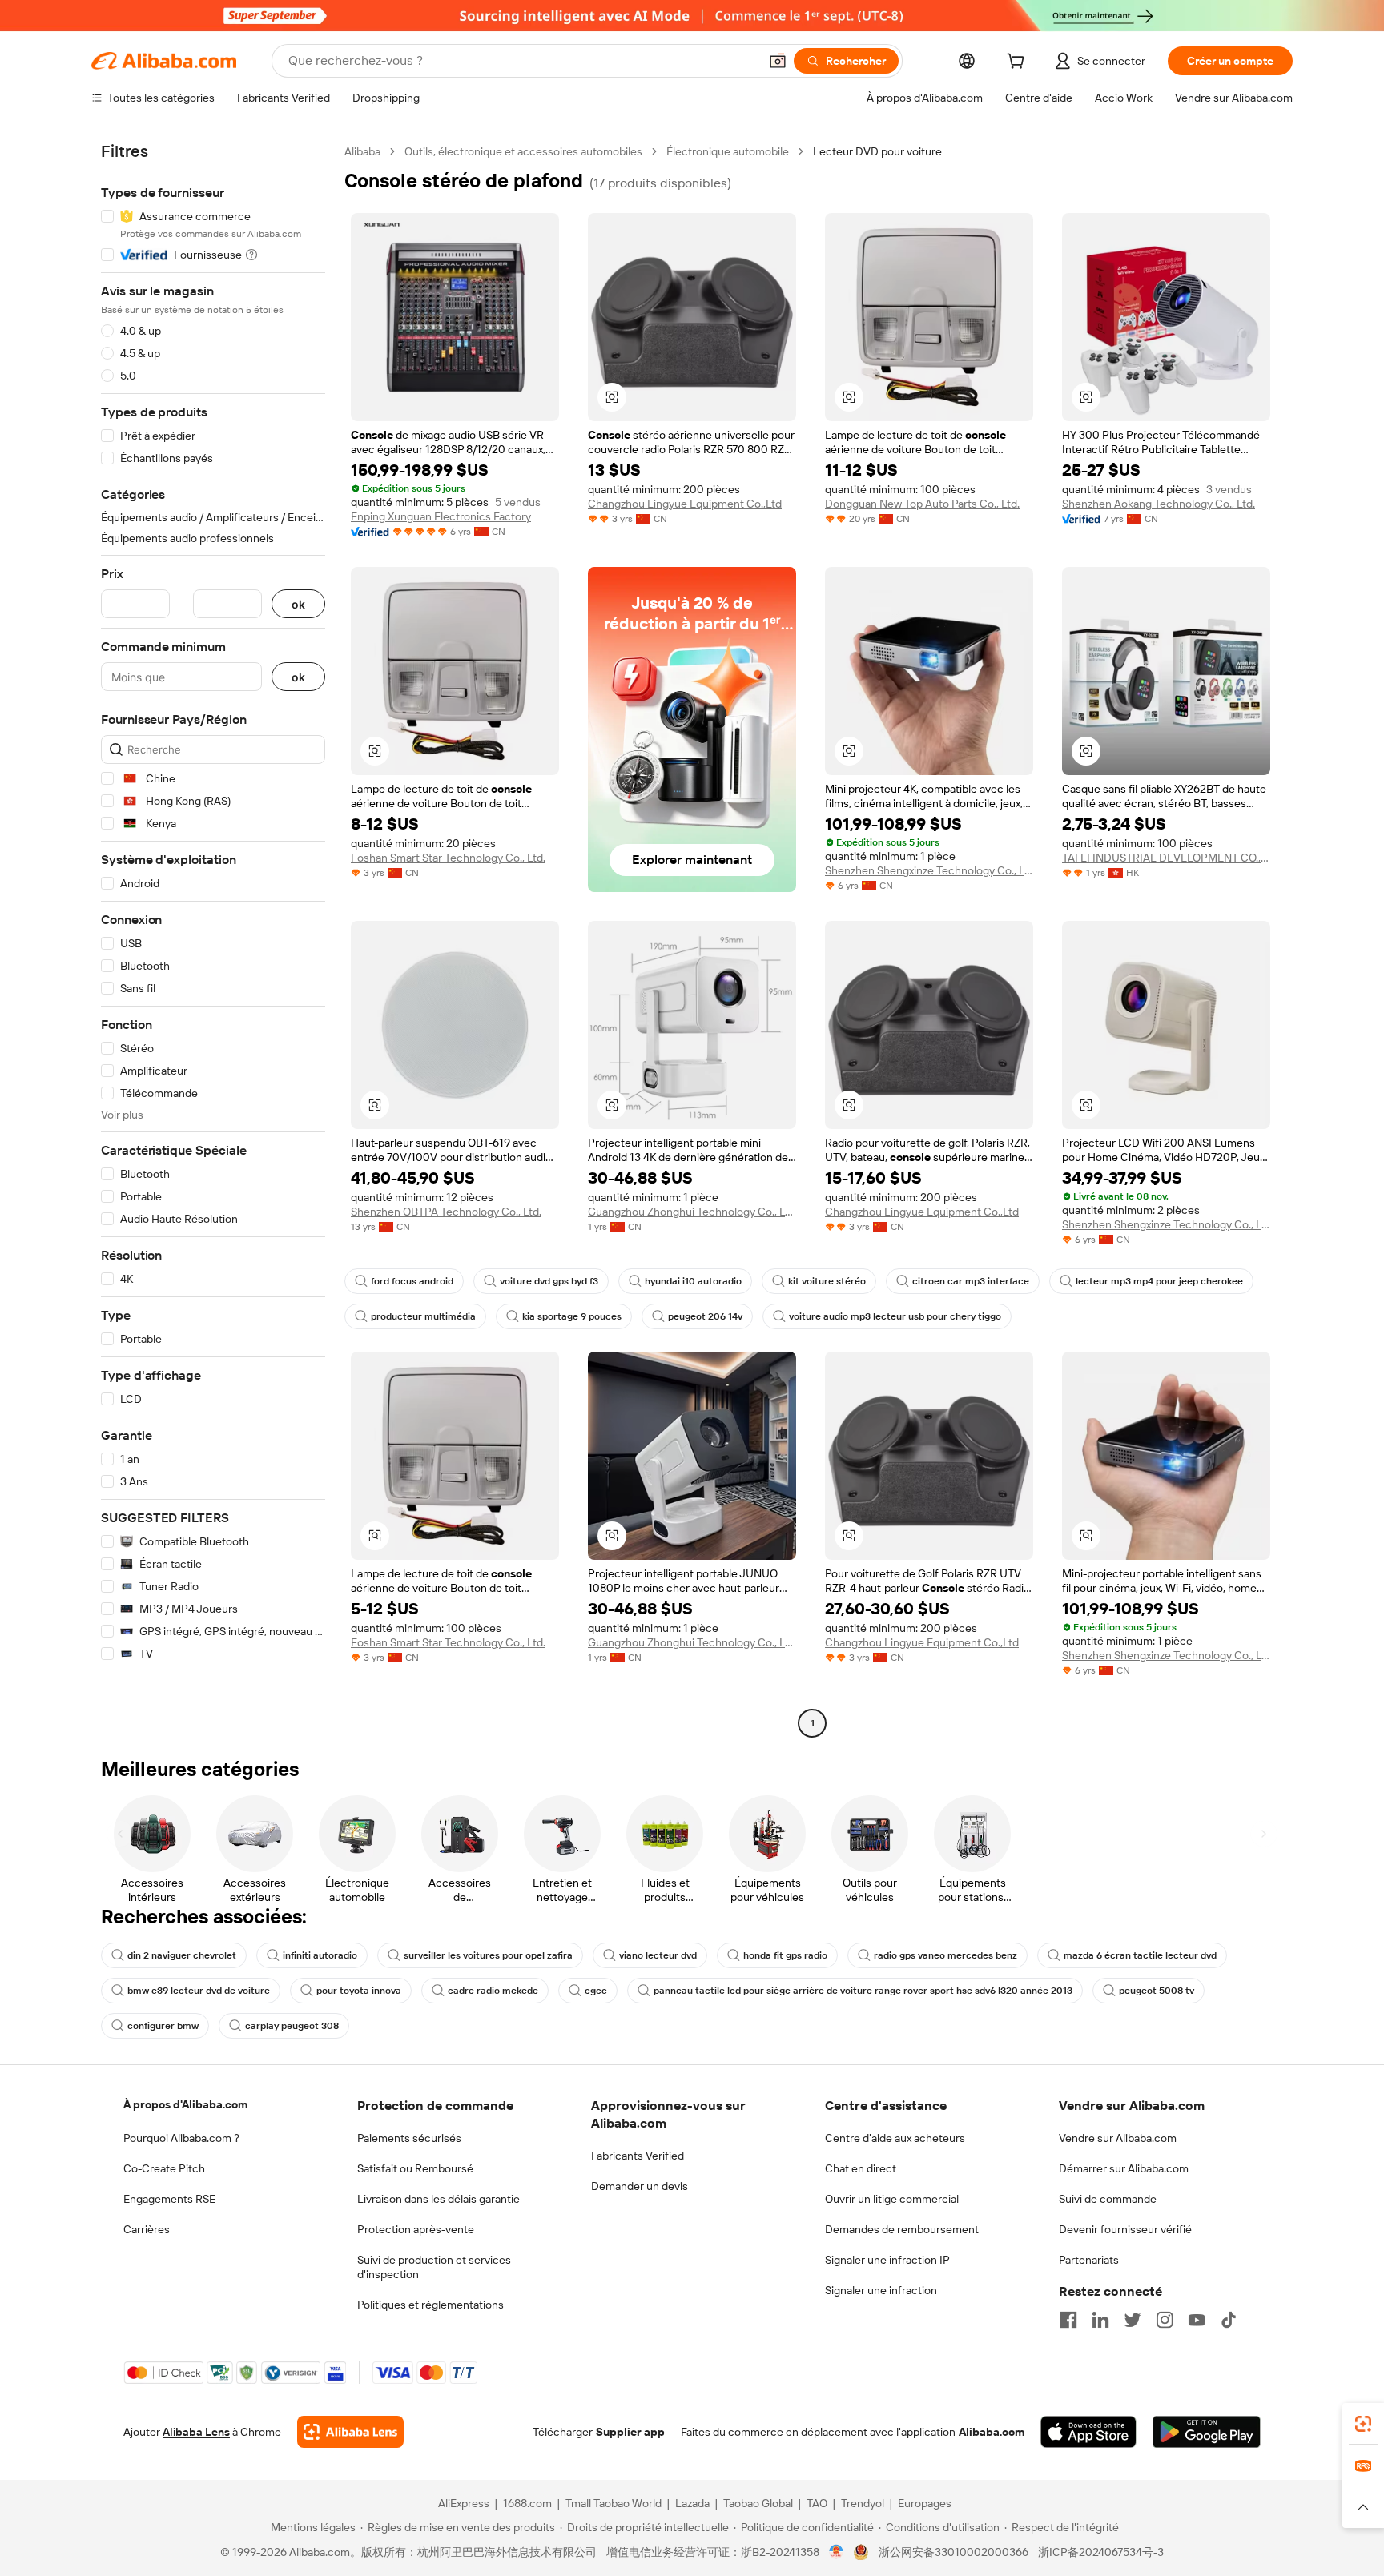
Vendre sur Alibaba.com (1118, 2138)
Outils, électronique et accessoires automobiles (523, 151)
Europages (925, 2503)
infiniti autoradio (320, 1955)
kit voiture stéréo (827, 1281)
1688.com (527, 2503)
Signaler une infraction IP (887, 2260)
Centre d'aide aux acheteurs (895, 2138)
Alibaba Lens (196, 2432)
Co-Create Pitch (164, 2168)
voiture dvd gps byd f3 (549, 1281)
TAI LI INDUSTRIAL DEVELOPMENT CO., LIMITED (1166, 858)
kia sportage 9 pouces (572, 1316)
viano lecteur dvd (658, 1955)
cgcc (596, 1991)
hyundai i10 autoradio (693, 1281)
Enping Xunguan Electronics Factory (441, 516)
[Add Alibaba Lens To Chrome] (350, 2432)
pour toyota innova (359, 1991)
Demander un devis (640, 2186)
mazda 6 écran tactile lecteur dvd (1140, 1955)
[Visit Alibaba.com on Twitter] (1133, 2320)
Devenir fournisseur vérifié (1125, 2229)
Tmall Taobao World (614, 2503)
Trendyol (863, 2503)
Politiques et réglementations (430, 2305)
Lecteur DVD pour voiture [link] (877, 151)
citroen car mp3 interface (971, 1281)
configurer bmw (163, 2026)
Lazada (692, 2503)
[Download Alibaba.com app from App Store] (1088, 2432)
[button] (778, 61)
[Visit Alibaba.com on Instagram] (1165, 2320)
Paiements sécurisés (409, 2138)
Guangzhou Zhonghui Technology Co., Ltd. (692, 1212)
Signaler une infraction (881, 2290)
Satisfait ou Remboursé (415, 2168)
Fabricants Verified (638, 2156)
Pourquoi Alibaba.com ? (181, 2138)
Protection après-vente (416, 2229)
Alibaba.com (992, 2432)
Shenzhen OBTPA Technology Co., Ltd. (446, 1212)
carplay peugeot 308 (292, 2026)
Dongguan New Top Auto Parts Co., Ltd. (922, 504)
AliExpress (464, 2503)
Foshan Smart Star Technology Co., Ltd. (448, 858)
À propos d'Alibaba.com (185, 2104)
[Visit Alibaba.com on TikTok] (1229, 2320)
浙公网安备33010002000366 (954, 2552)
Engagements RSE (169, 2199)
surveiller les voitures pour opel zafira (488, 1955)
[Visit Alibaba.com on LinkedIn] (1100, 2320)
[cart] (1019, 63)
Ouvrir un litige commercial (892, 2199)
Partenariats (1089, 2260)
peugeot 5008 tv (1157, 1991)
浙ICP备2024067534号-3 (1101, 2552)
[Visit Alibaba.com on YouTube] (1197, 2320)
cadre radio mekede (493, 1991)
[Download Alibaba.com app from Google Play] (1207, 2432)
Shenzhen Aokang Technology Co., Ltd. (1159, 504)
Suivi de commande (1108, 2199)
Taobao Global (758, 2503)
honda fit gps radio (785, 1955)
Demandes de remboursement (902, 2229)
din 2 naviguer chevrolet (182, 1955)
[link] (1363, 2424)
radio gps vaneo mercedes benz (945, 1955)
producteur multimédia (423, 1316)
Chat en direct (861, 2168)
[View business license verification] (837, 2552)
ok (298, 604)
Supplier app (630, 2432)
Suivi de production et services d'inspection (434, 2267)
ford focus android (412, 1281)
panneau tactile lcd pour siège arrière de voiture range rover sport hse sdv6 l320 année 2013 (863, 1991)
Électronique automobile (728, 151)
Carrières (147, 2229)
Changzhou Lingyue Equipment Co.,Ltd (685, 504)
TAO (817, 2503)
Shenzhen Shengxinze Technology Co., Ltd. (929, 870)
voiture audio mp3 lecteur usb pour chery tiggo (895, 1316)
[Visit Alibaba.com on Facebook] (1068, 2320)
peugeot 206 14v (705, 1316)
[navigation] (213, 939)
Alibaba (362, 151)
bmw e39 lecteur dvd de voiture (199, 1991)
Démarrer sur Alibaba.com (1124, 2168)
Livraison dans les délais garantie (439, 2199)
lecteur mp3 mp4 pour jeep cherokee (1159, 1281)
